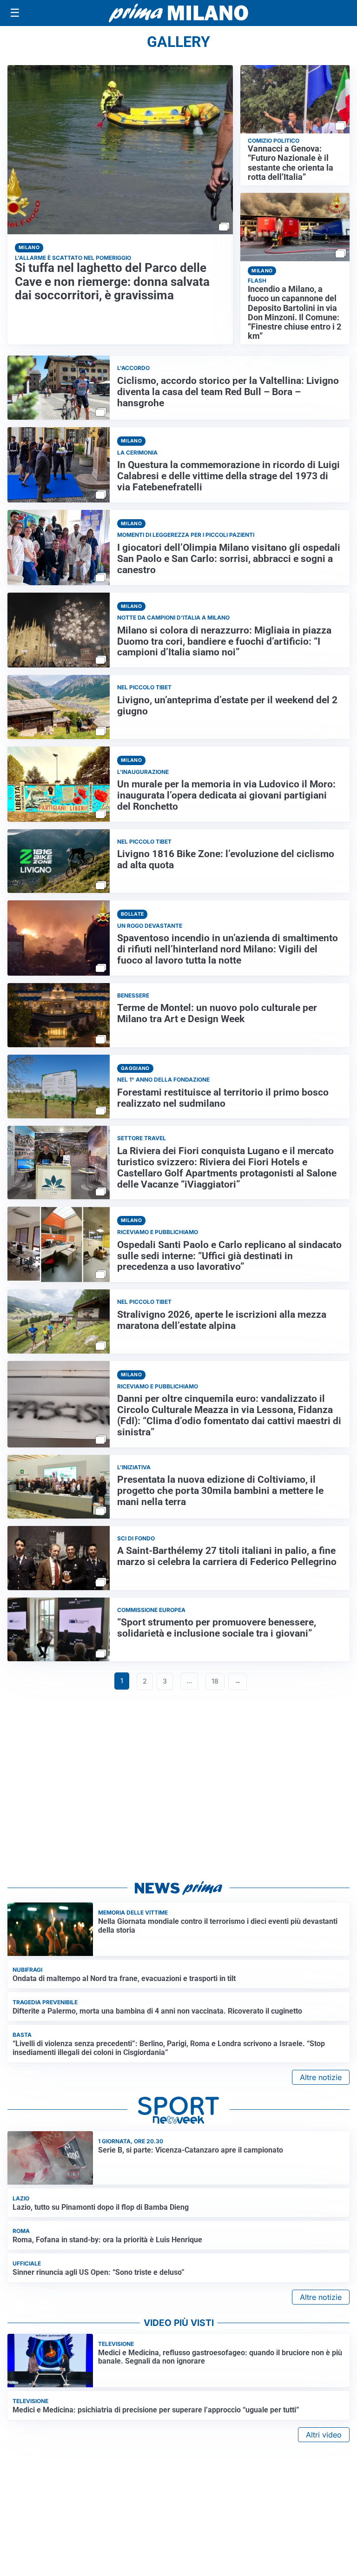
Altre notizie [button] (321, 2077)
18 (215, 1681)
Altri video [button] (324, 2435)
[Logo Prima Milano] (178, 13)
